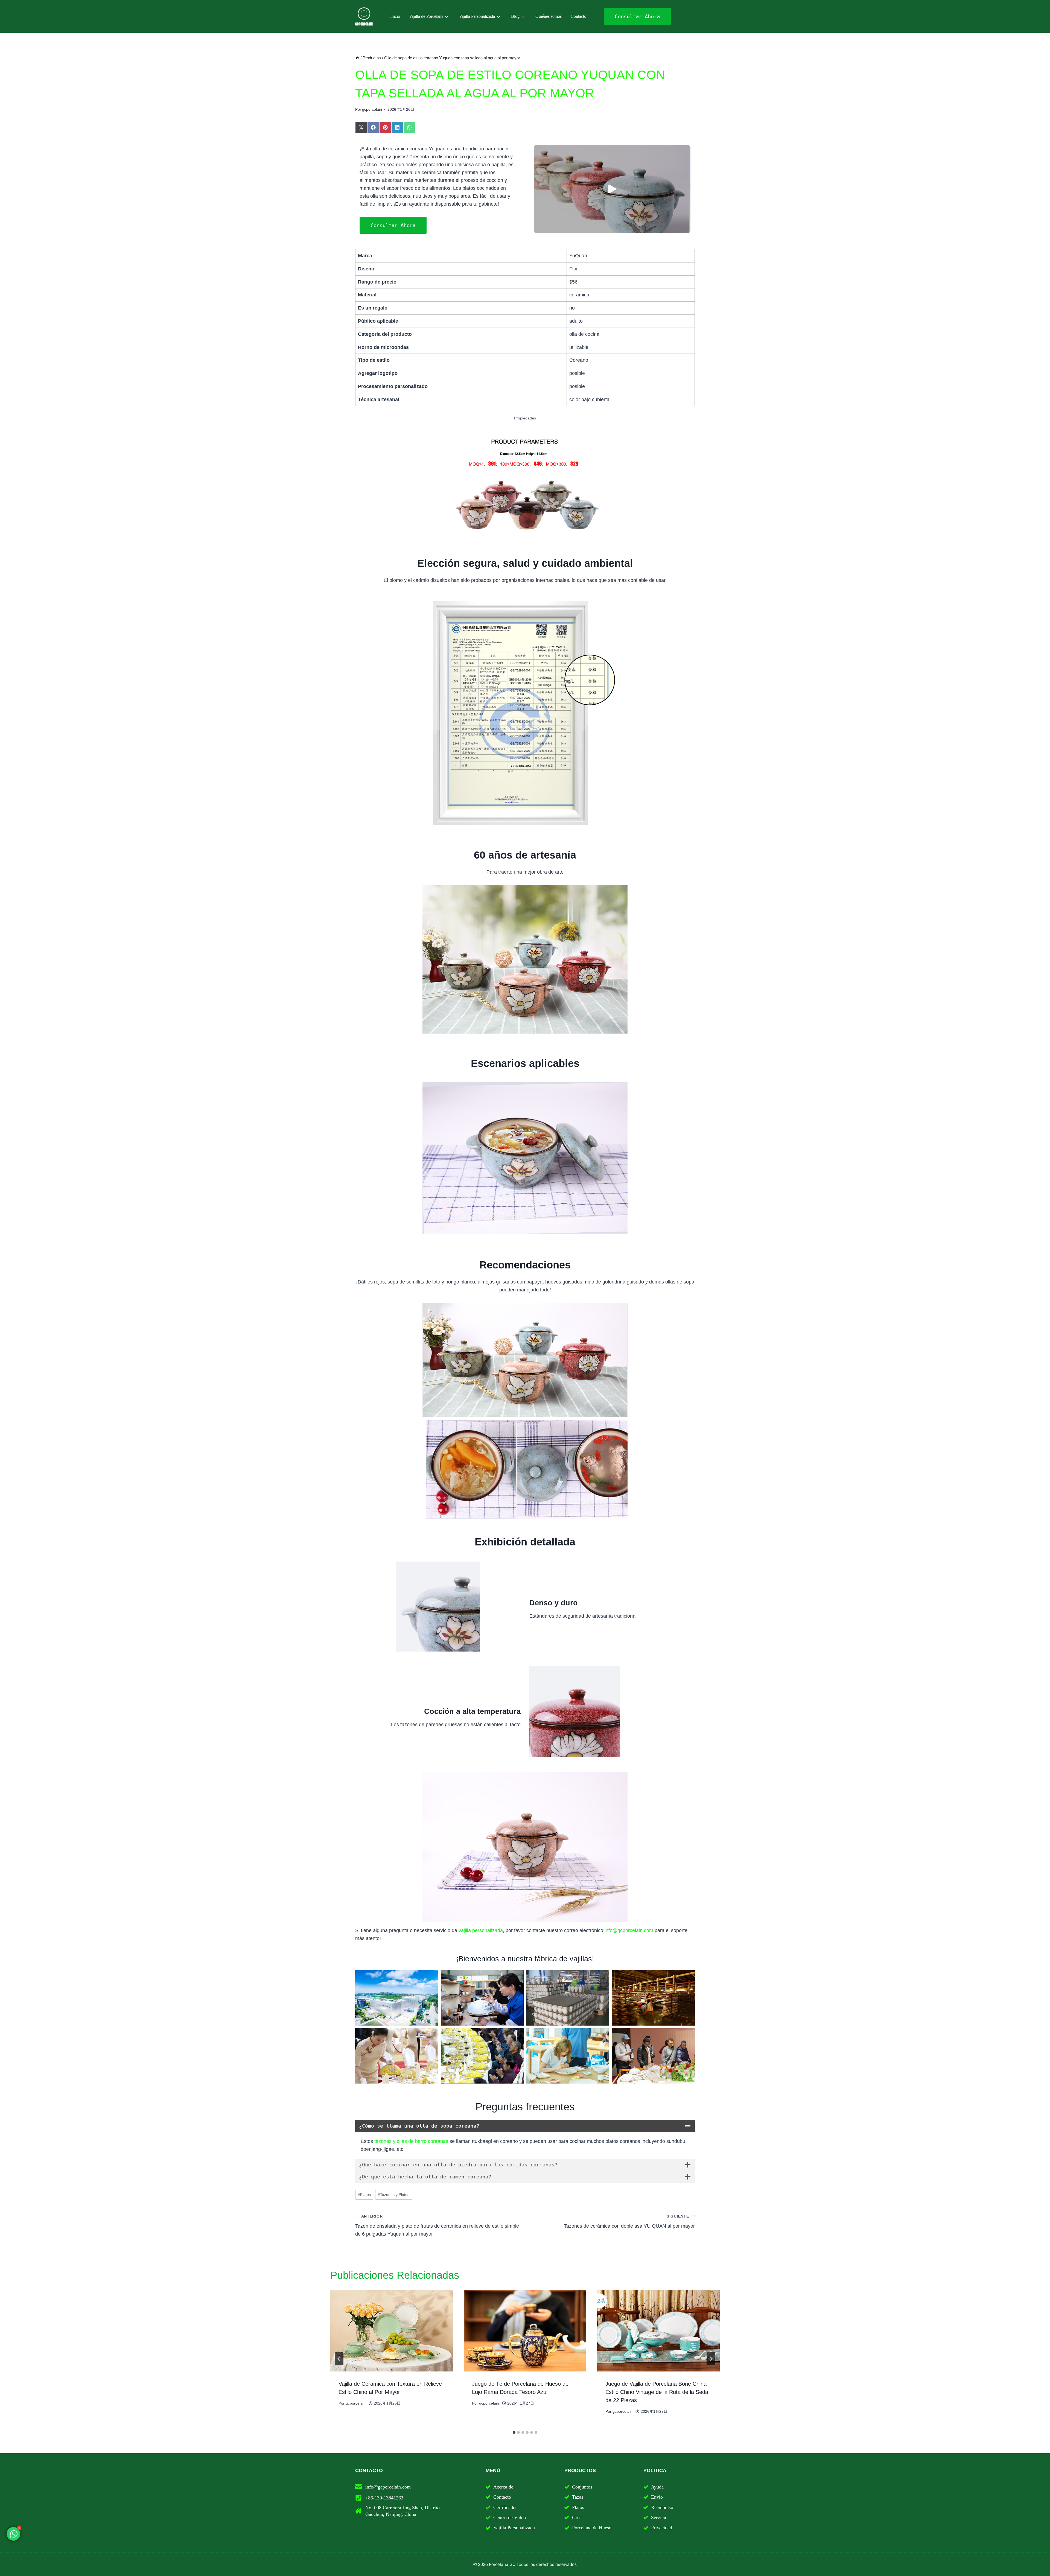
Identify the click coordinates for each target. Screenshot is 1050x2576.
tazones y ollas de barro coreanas (411, 2141)
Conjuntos (582, 2487)
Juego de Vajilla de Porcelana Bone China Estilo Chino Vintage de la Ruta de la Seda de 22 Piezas (657, 2392)
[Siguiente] (711, 2359)
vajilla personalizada (481, 1930)
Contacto (578, 16)
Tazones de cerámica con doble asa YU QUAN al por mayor (629, 2221)
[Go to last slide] (339, 2359)
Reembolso (662, 2507)
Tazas (578, 2497)
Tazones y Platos (394, 2195)
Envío (657, 2497)
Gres (577, 2517)
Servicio (659, 2517)
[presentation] (392, 2331)
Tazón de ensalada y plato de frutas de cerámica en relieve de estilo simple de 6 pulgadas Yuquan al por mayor (437, 2225)
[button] (612, 189)
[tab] (514, 2432)
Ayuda (657, 2487)
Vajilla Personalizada (477, 16)
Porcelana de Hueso (592, 2528)
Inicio (395, 16)
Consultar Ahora (637, 16)
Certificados (505, 2507)
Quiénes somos (549, 16)
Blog (515, 16)
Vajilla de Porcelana (426, 16)
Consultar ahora (393, 225)
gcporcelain (372, 109)
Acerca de (503, 2487)
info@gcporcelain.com (629, 1930)
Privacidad (662, 2528)
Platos (364, 2195)
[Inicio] (357, 58)
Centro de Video (510, 2517)
